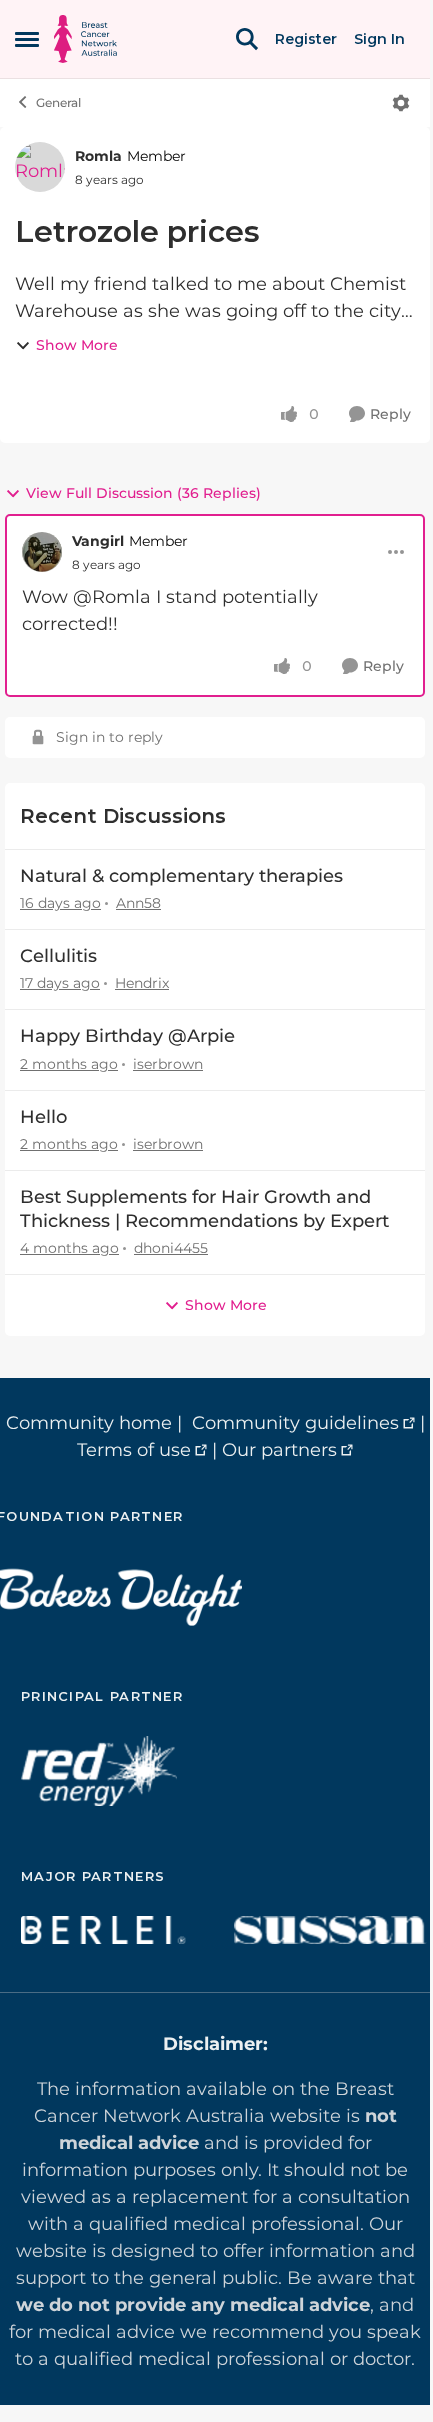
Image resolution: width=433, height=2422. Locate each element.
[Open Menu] (401, 103)
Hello (43, 1117)
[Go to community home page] (85, 39)
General (58, 102)
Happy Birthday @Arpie (127, 1036)
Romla (98, 156)
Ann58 (138, 903)
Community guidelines (295, 1423)
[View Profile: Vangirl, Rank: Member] (42, 552)
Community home (89, 1423)
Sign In (379, 39)
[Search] (247, 39)
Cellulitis (58, 956)
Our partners (279, 1450)
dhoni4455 (171, 1248)
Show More (77, 345)
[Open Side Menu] (27, 39)
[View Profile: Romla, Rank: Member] (40, 167)
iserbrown (168, 1064)
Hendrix (142, 983)
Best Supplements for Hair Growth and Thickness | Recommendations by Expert (204, 1208)
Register (306, 39)
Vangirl (98, 541)
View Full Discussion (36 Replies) (143, 493)
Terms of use (134, 1450)
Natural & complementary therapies (181, 876)
